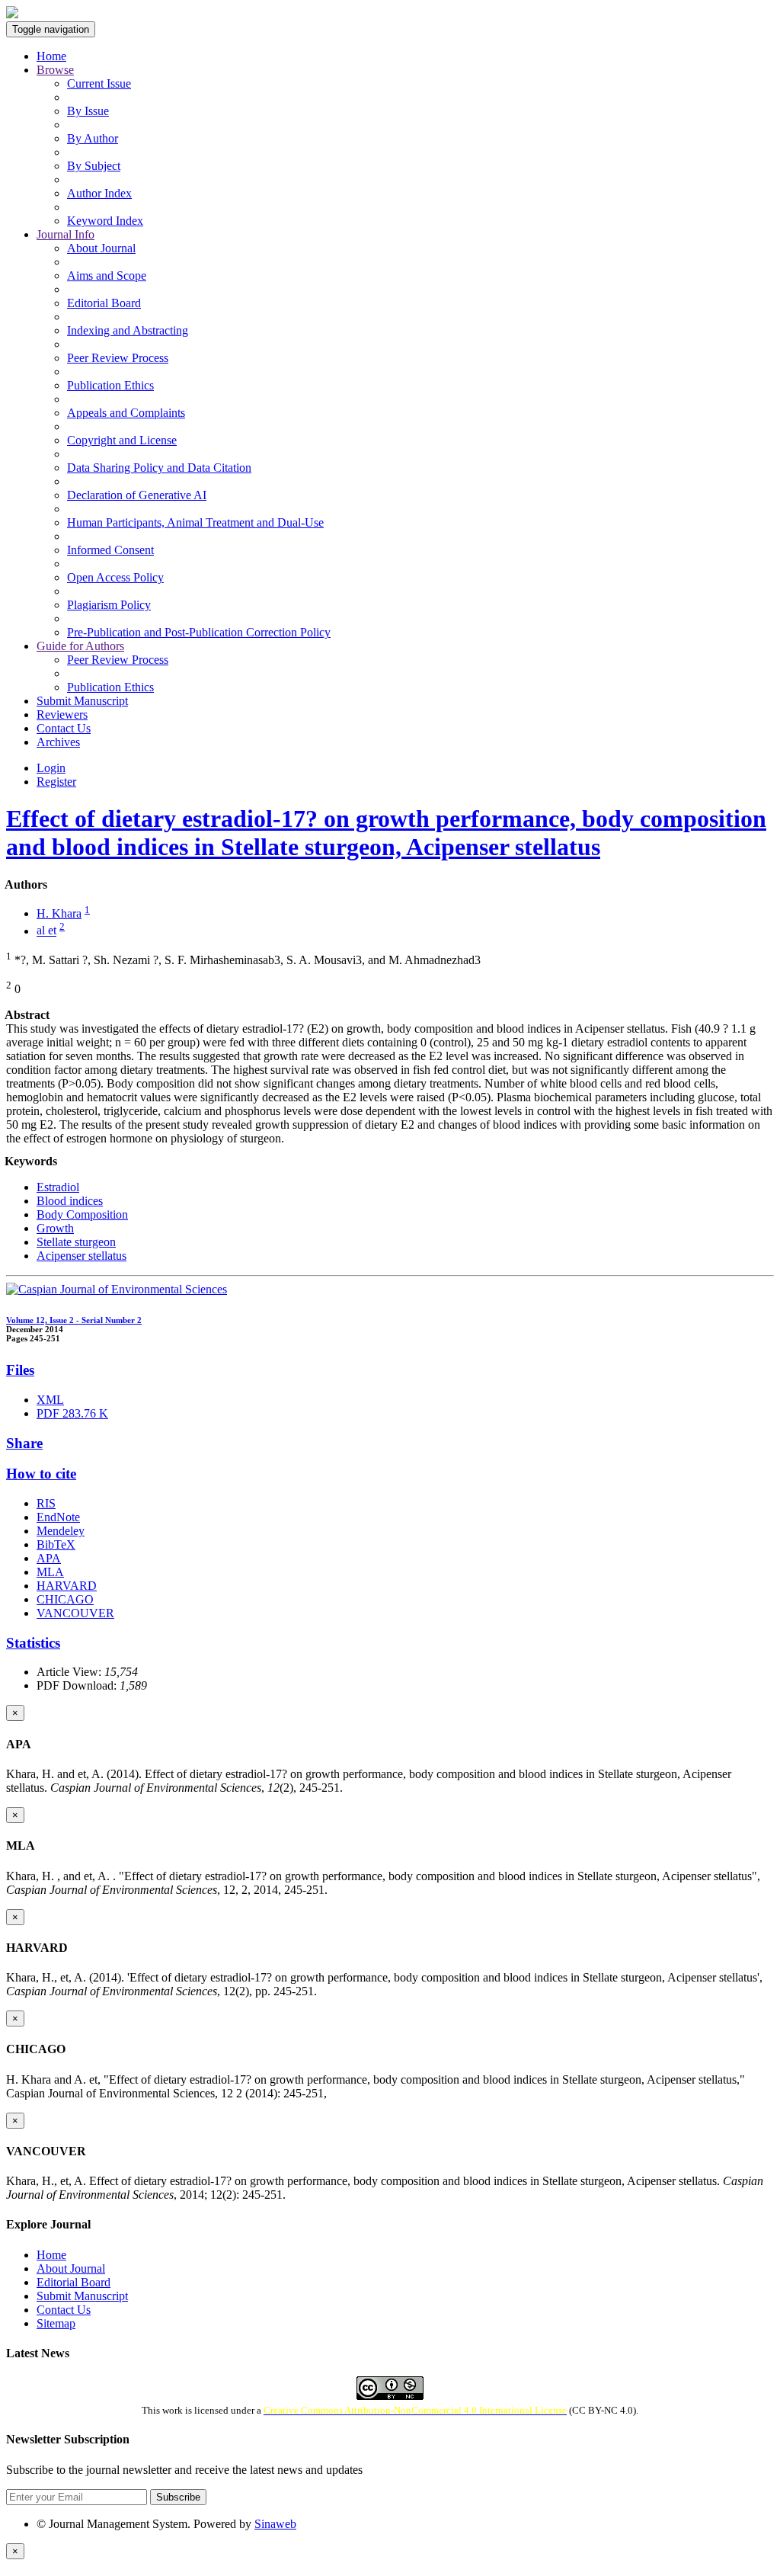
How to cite (41, 1474)
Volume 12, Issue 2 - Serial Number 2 (74, 1320)
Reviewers (62, 714)
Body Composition (82, 1214)
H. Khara (59, 913)
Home (51, 56)
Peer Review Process (118, 358)
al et (46, 931)
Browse (55, 70)
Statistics (33, 1643)
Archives (58, 742)
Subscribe (178, 2497)
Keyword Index (105, 221)
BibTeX (56, 1544)
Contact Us (64, 728)
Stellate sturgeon (76, 1242)
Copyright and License (122, 440)
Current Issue (99, 83)
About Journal (101, 248)
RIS (46, 1503)
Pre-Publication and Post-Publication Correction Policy (199, 632)
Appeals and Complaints (126, 413)
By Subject (94, 166)
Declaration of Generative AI (137, 495)
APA (49, 1558)
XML (50, 1400)
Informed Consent (110, 550)
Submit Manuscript (82, 701)
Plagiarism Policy (109, 605)
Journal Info (66, 234)
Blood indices (70, 1201)
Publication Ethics (110, 385)
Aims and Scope (107, 276)
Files (20, 1370)
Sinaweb (275, 2524)
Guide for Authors (80, 646)
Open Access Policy (115, 577)
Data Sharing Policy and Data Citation (159, 468)
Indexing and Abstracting (128, 330)
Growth (55, 1228)
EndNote (58, 1517)
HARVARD (67, 1586)
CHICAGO (65, 1599)
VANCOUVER (75, 1613)
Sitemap (56, 2323)
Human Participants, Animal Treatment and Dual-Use (195, 522)
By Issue (88, 111)
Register (56, 782)
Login (51, 768)
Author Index (99, 193)
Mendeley (61, 1531)
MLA (50, 1572)
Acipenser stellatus (82, 1256)
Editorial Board (104, 303)
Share (24, 1443)
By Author (93, 138)
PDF (72, 1413)
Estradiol (58, 1187)
